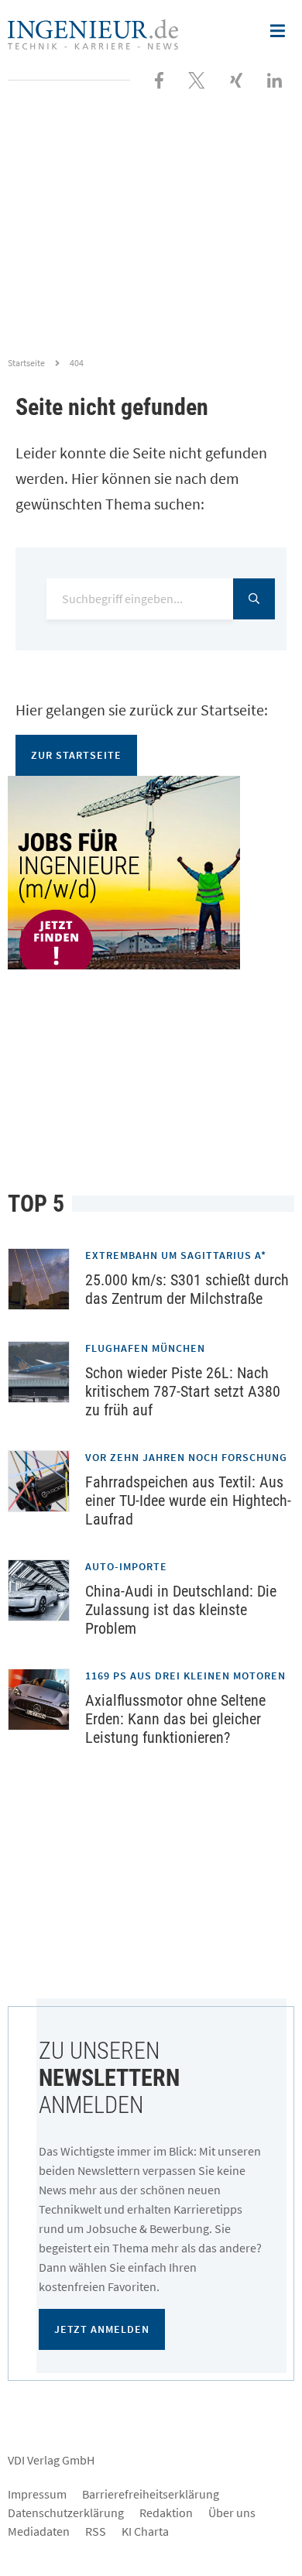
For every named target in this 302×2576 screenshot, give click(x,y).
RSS (96, 2531)
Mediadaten (39, 2531)
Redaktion (166, 2513)
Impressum (37, 2494)
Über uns (232, 2513)
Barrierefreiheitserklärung (151, 2494)
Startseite (26, 363)
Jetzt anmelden (102, 2329)
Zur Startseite (76, 755)
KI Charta (145, 2531)
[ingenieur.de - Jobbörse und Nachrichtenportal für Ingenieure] (93, 33)
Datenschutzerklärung (66, 2513)
